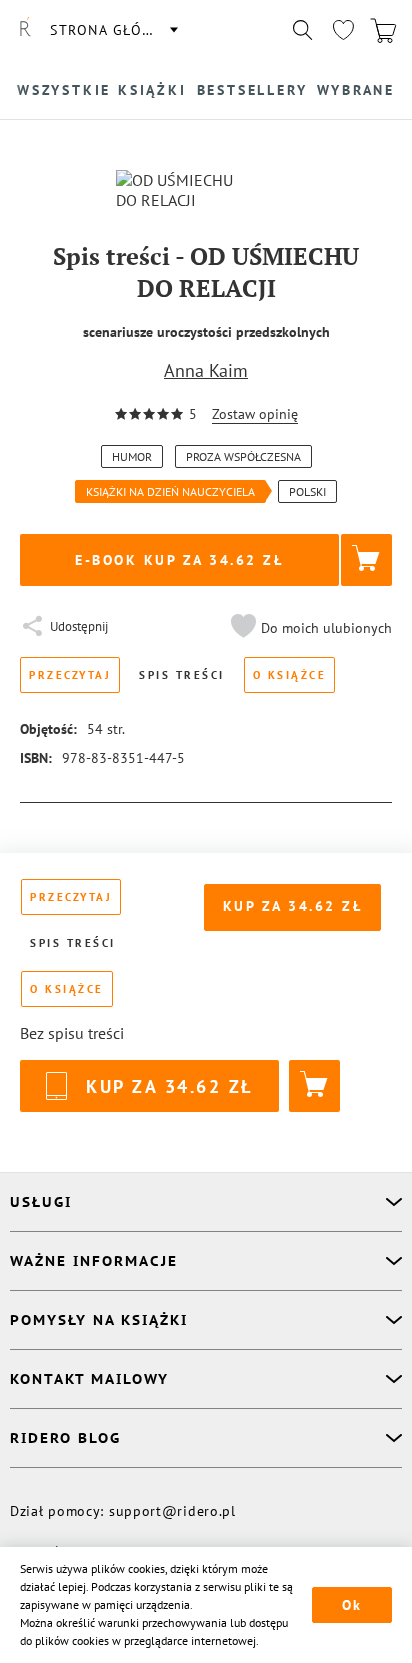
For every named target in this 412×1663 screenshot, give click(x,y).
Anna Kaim (206, 370)
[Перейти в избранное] (343, 30)
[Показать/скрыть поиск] (303, 30)
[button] (309, 628)
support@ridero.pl (172, 1511)
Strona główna (113, 30)
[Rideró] (25, 30)
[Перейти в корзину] (383, 30)
